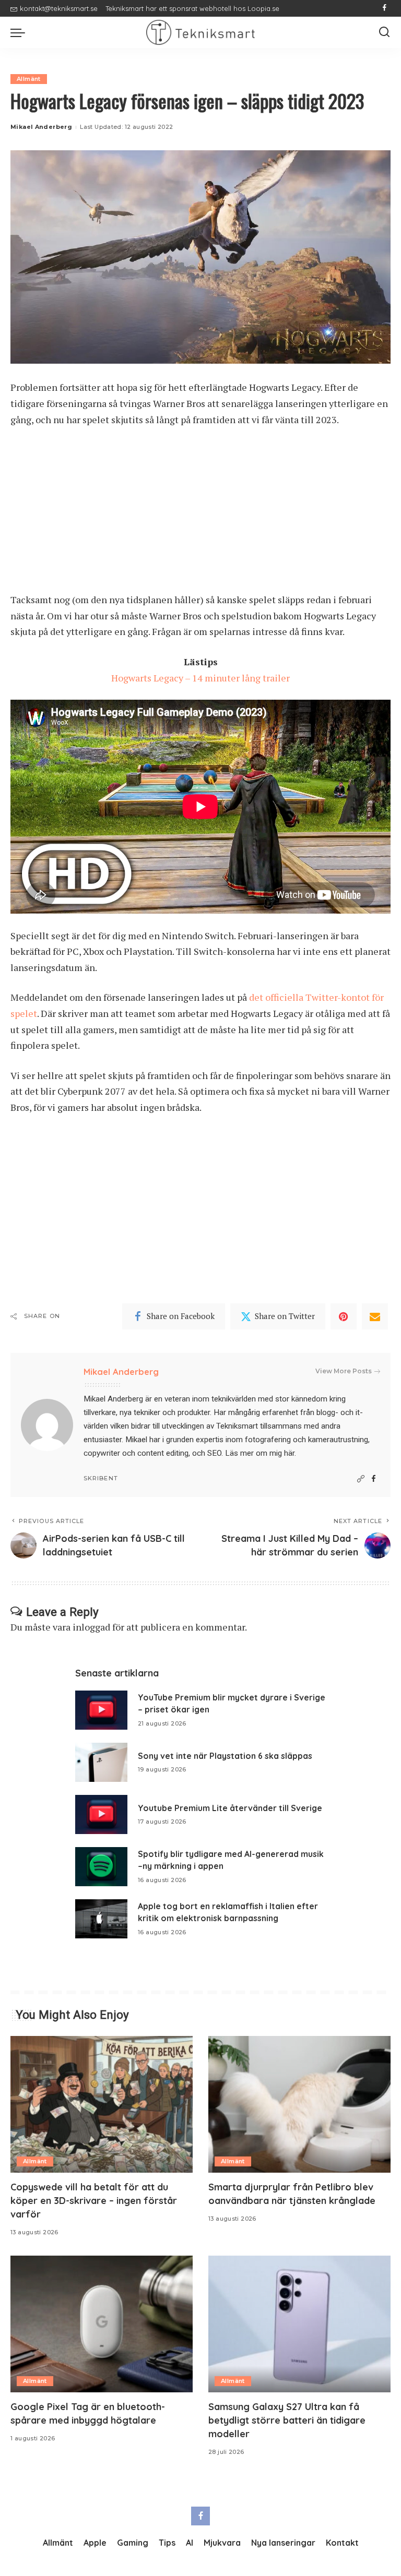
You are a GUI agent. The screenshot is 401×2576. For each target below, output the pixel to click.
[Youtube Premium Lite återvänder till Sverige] (101, 1814)
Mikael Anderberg (41, 127)
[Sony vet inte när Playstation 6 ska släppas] (101, 1762)
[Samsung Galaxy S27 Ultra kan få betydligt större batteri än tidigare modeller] (299, 2324)
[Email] (375, 1316)
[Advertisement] (200, 514)
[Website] (361, 1479)
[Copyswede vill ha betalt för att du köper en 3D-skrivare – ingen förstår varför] (102, 2104)
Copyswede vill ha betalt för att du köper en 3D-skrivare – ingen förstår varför (94, 2201)
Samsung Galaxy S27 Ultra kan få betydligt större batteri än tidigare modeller (287, 2420)
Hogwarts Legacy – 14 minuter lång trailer (200, 678)
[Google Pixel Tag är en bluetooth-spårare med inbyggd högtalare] (102, 2324)
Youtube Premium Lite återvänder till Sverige (230, 1808)
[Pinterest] (344, 1316)
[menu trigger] (20, 32)
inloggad (91, 1627)
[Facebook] (385, 8)
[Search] (384, 32)
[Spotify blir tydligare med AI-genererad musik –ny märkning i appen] (101, 1867)
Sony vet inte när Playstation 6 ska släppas (225, 1756)
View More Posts (344, 1371)
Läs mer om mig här (260, 1453)
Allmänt (29, 79)
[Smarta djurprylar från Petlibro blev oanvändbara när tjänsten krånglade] (299, 2104)
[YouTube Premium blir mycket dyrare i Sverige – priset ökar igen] (101, 1710)
